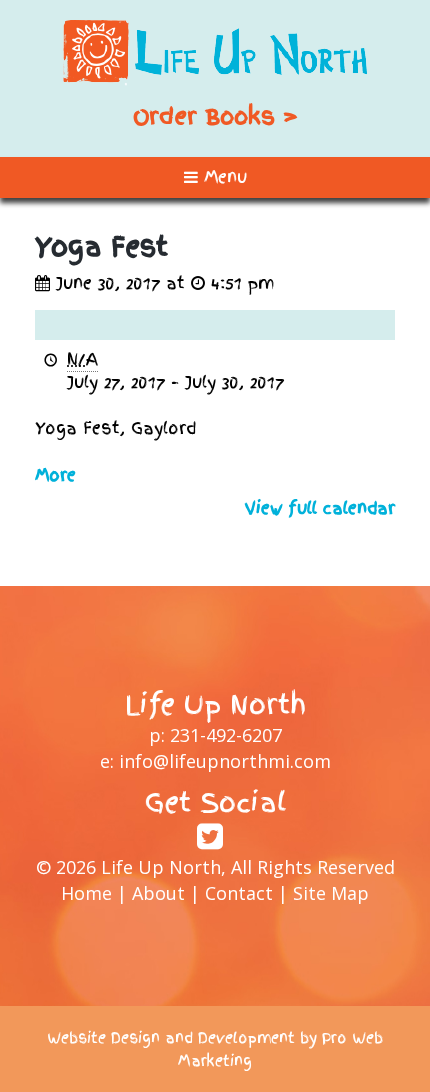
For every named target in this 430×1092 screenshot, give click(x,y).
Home (86, 893)
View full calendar (320, 508)
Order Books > (215, 116)
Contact (239, 893)
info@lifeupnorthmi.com (225, 761)
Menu (222, 177)
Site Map (331, 893)
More (55, 475)
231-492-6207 (226, 735)
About (158, 893)
